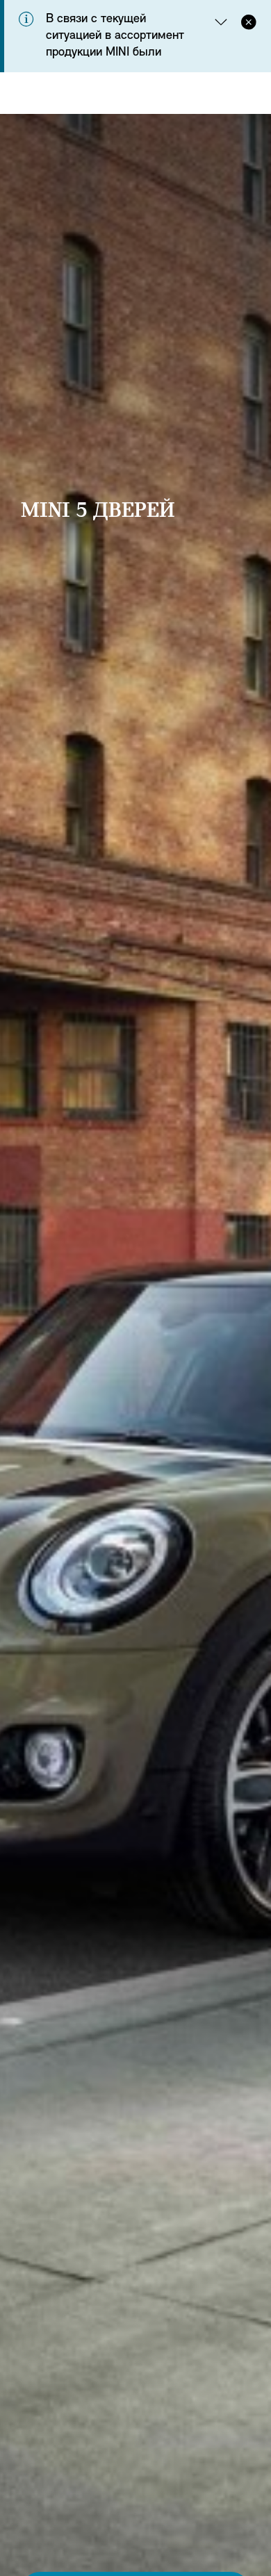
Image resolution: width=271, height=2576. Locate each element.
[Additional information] (221, 21)
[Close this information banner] (249, 21)
